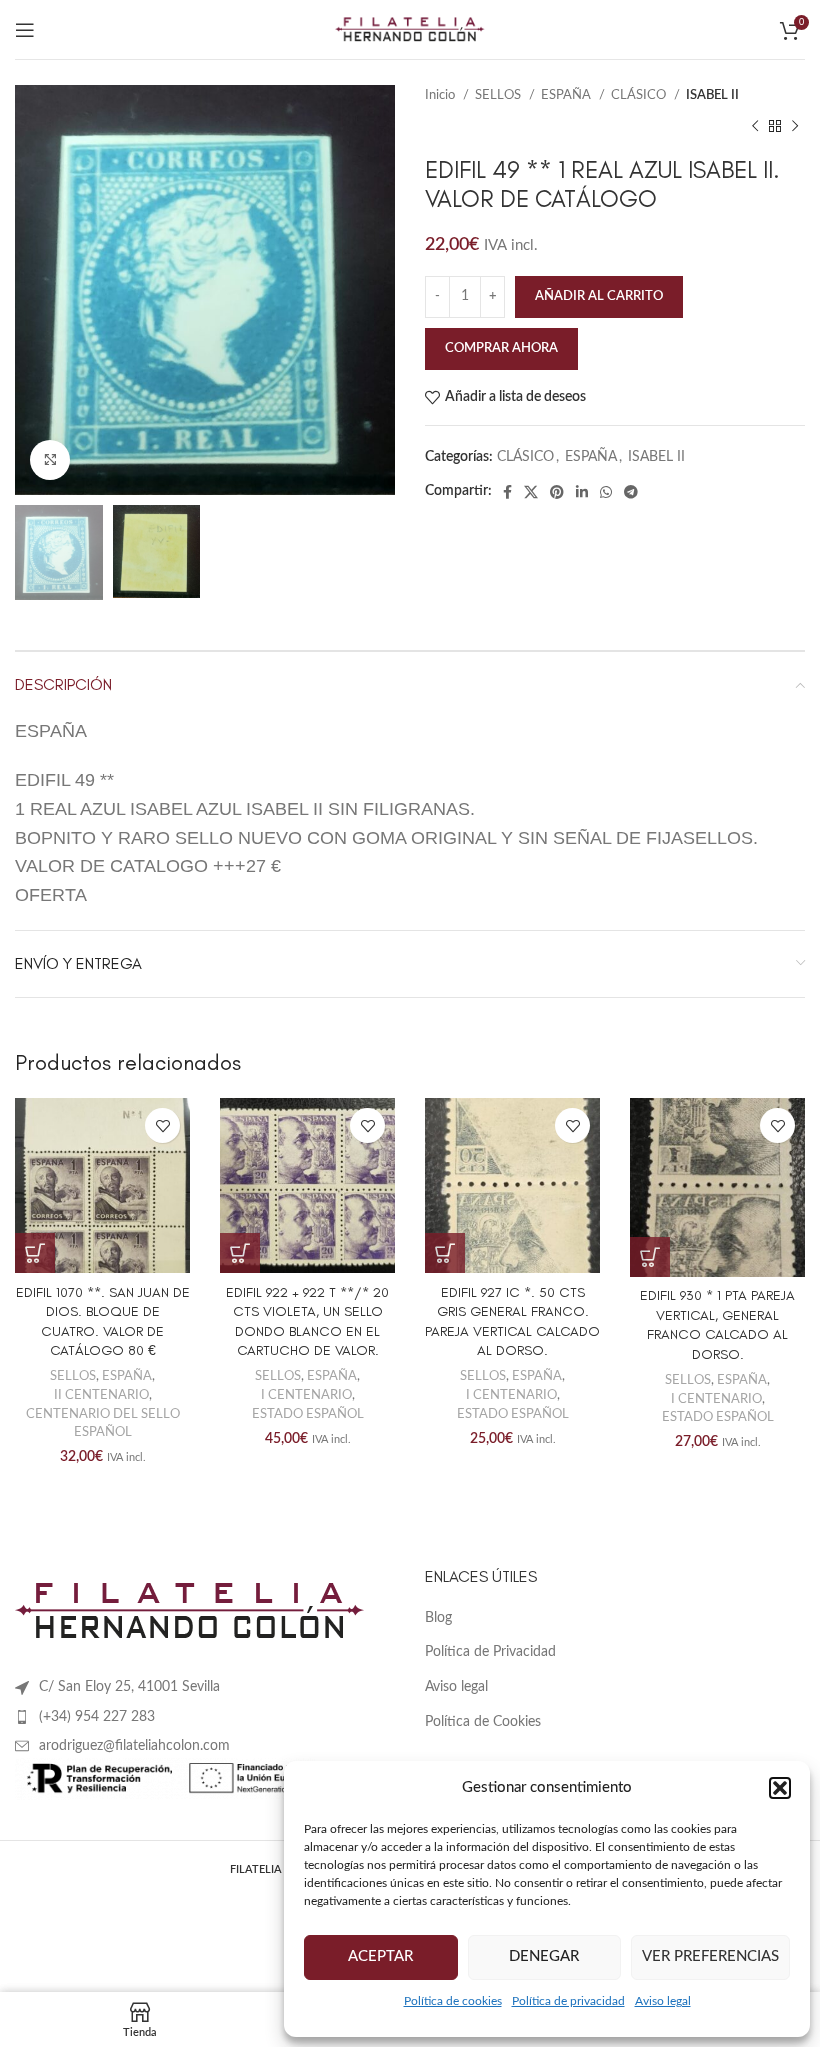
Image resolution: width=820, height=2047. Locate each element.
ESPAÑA (567, 95)
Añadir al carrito (599, 296)
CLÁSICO (640, 95)
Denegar (544, 1956)
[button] (780, 1788)
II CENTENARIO (101, 1395)
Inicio (441, 95)
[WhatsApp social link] (606, 492)
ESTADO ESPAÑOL (308, 1414)
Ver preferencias (710, 1956)
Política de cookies (453, 2001)
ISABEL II (712, 95)
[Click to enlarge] (50, 460)
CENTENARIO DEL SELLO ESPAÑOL (103, 1423)
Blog (438, 1618)
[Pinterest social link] (557, 492)
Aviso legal (663, 2001)
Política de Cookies (483, 1722)
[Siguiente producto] (795, 126)
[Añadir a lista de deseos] (162, 1125)
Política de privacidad (568, 2001)
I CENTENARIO (306, 1395)
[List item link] (205, 1717)
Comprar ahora (501, 348)
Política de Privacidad (490, 1652)
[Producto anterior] (755, 126)
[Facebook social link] (507, 492)
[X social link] (531, 492)
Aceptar (380, 1956)
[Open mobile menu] (25, 30)
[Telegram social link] (631, 492)
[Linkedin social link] (582, 492)
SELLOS (499, 95)
